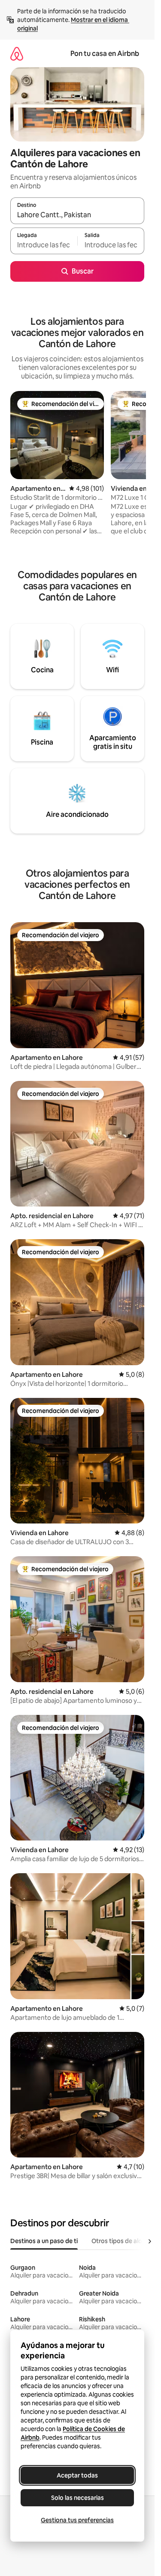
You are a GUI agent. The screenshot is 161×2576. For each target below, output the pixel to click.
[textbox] (44, 245)
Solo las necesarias (77, 2498)
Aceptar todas (77, 2475)
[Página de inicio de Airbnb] (17, 54)
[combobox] (77, 215)
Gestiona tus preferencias (77, 2520)
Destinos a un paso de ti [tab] (44, 2241)
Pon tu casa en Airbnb (105, 54)
